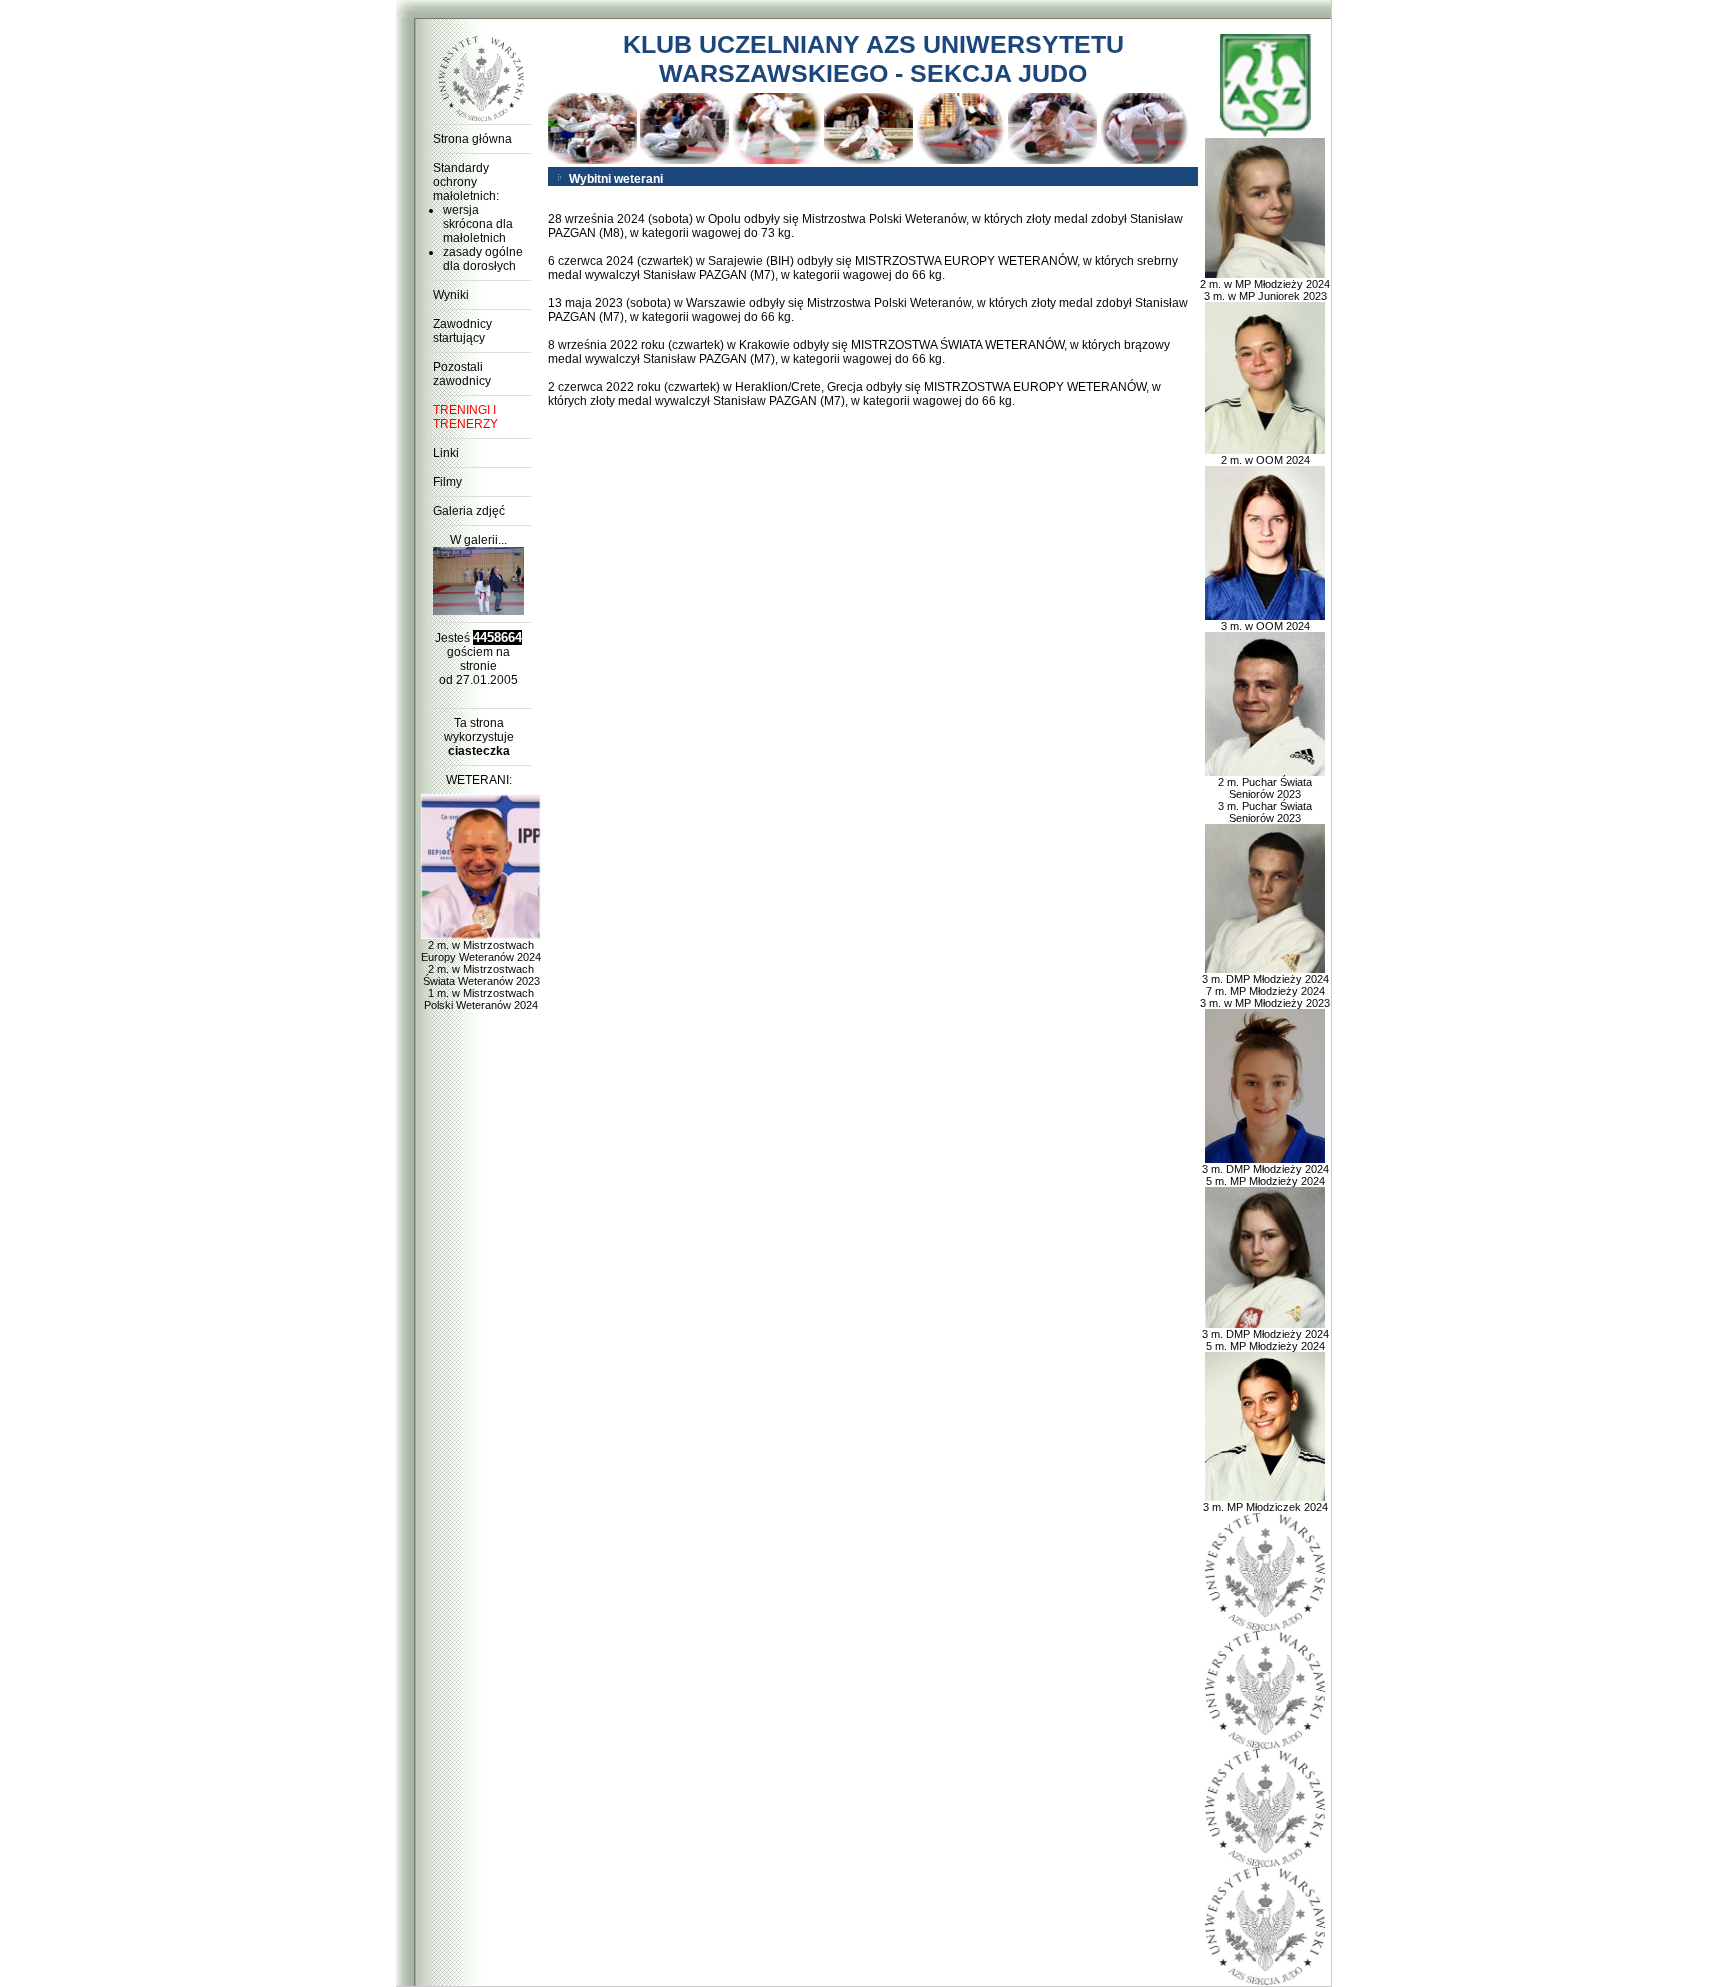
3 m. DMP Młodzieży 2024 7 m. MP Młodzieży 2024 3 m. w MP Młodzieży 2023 (1265, 991)
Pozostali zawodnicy (462, 374)
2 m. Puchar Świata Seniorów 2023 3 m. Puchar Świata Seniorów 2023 (1265, 800)
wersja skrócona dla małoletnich (478, 224)
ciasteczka (479, 751)
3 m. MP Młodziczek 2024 (1265, 1507)
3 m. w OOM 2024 (1265, 626)
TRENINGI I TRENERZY (465, 417)
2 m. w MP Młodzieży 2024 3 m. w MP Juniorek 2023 (1265, 290)
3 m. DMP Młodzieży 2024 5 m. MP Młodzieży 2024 (1265, 1175)
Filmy (447, 482)
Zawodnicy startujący (462, 331)
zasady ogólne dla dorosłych (483, 259)
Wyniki (451, 295)
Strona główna (472, 139)
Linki (446, 453)
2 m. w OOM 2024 (1265, 460)
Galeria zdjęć (469, 511)
